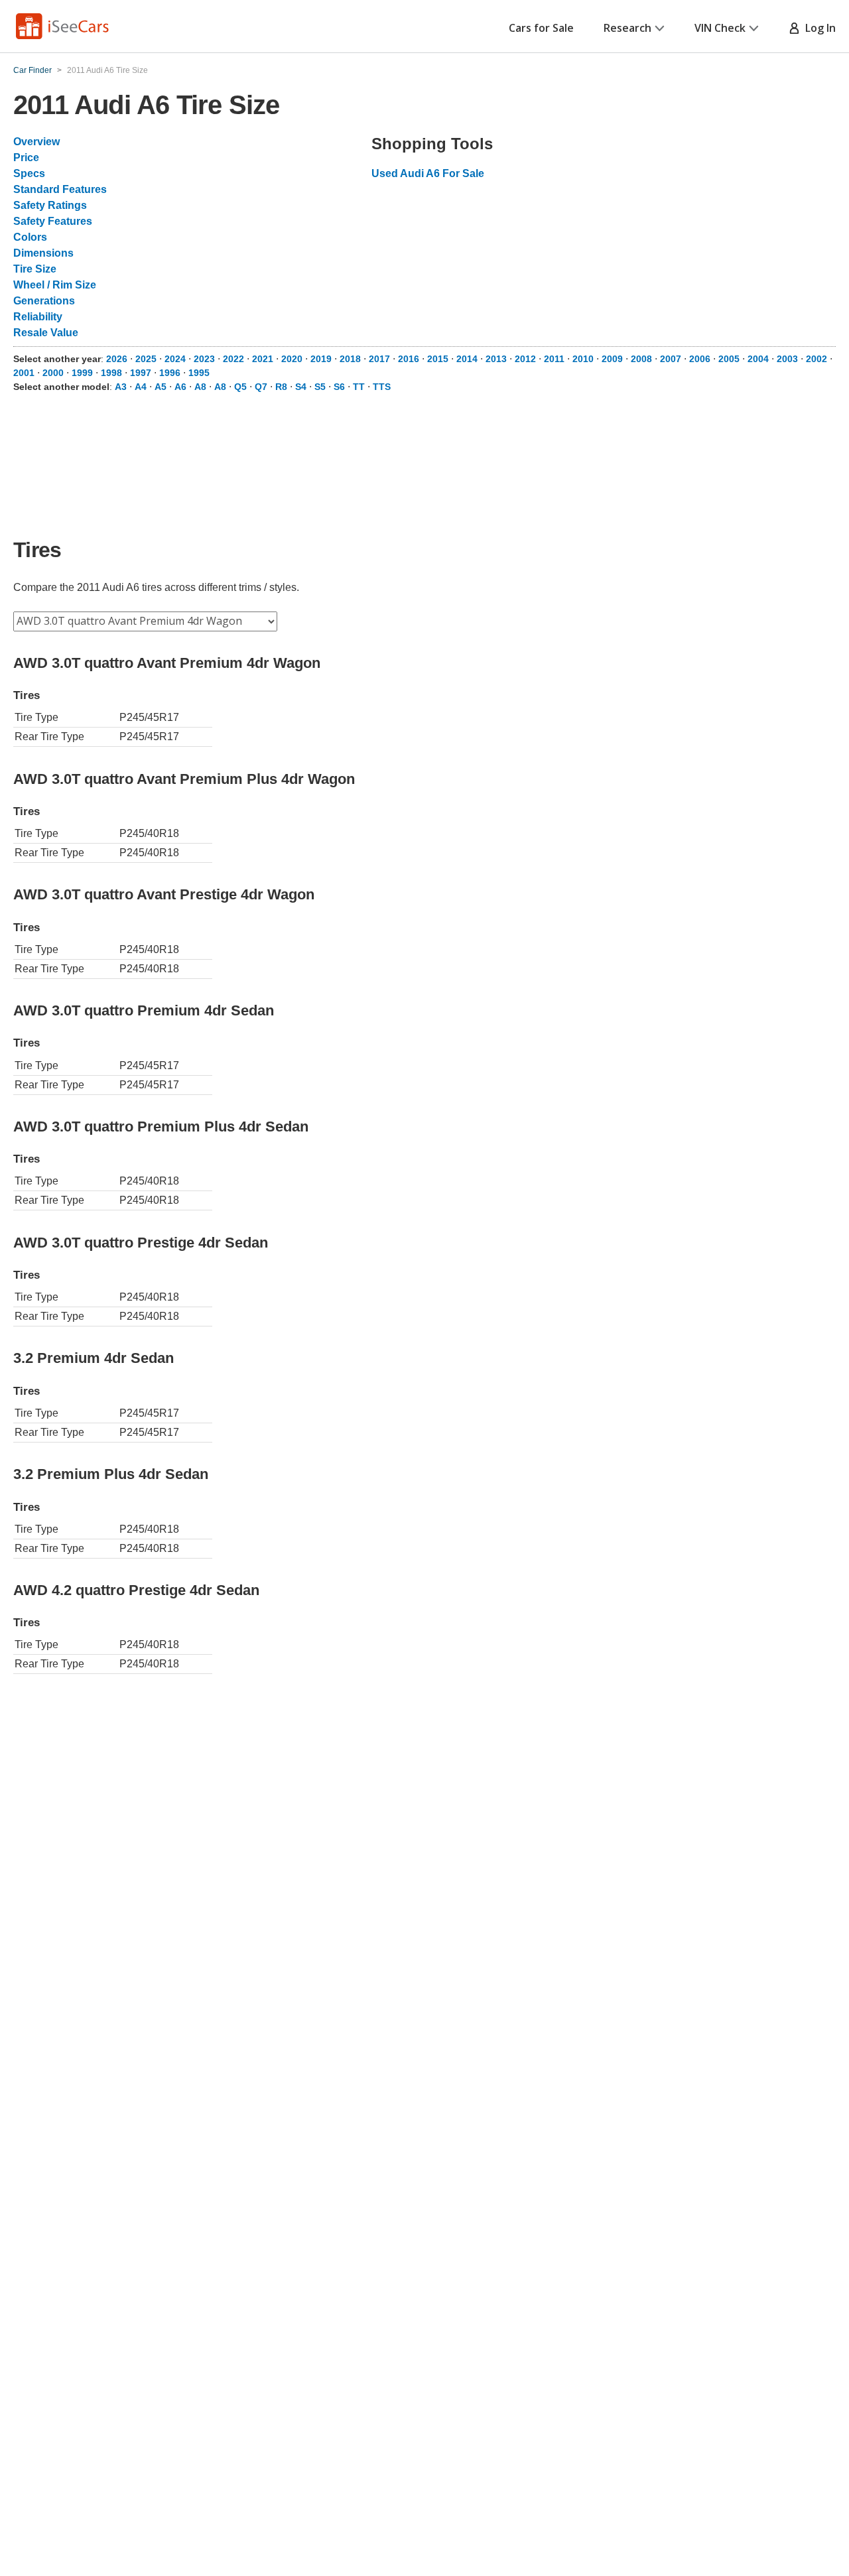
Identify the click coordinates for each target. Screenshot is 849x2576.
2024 (175, 359)
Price (26, 158)
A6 (180, 387)
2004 (758, 359)
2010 (583, 359)
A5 (161, 387)
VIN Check (720, 28)
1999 (82, 373)
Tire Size (35, 269)
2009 (612, 359)
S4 (301, 387)
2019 (321, 359)
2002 (816, 359)
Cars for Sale (541, 28)
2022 (233, 359)
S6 (339, 387)
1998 (111, 373)
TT (359, 387)
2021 (263, 359)
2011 (554, 359)
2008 (641, 359)
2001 (24, 373)
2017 (379, 359)
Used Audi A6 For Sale (428, 173)
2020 (292, 359)
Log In (818, 28)
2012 (525, 359)
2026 (117, 359)
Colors (30, 237)
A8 (200, 387)
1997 (141, 373)
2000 (53, 373)
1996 (170, 373)
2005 (729, 359)
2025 (146, 359)
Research (627, 28)
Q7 (261, 387)
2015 (438, 359)
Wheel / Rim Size (55, 285)
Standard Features (60, 189)
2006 (700, 359)
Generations (44, 301)
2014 (467, 359)
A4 (141, 387)
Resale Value (46, 333)
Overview (36, 142)
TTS (382, 387)
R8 (281, 387)
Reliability (38, 317)
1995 (199, 373)
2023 (204, 359)
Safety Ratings (50, 205)
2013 (496, 359)
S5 (320, 387)
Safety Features (53, 221)
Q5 (240, 387)
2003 (787, 359)
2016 (409, 359)
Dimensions (43, 253)
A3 (121, 387)
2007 (671, 359)
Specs (29, 173)
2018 (350, 359)
